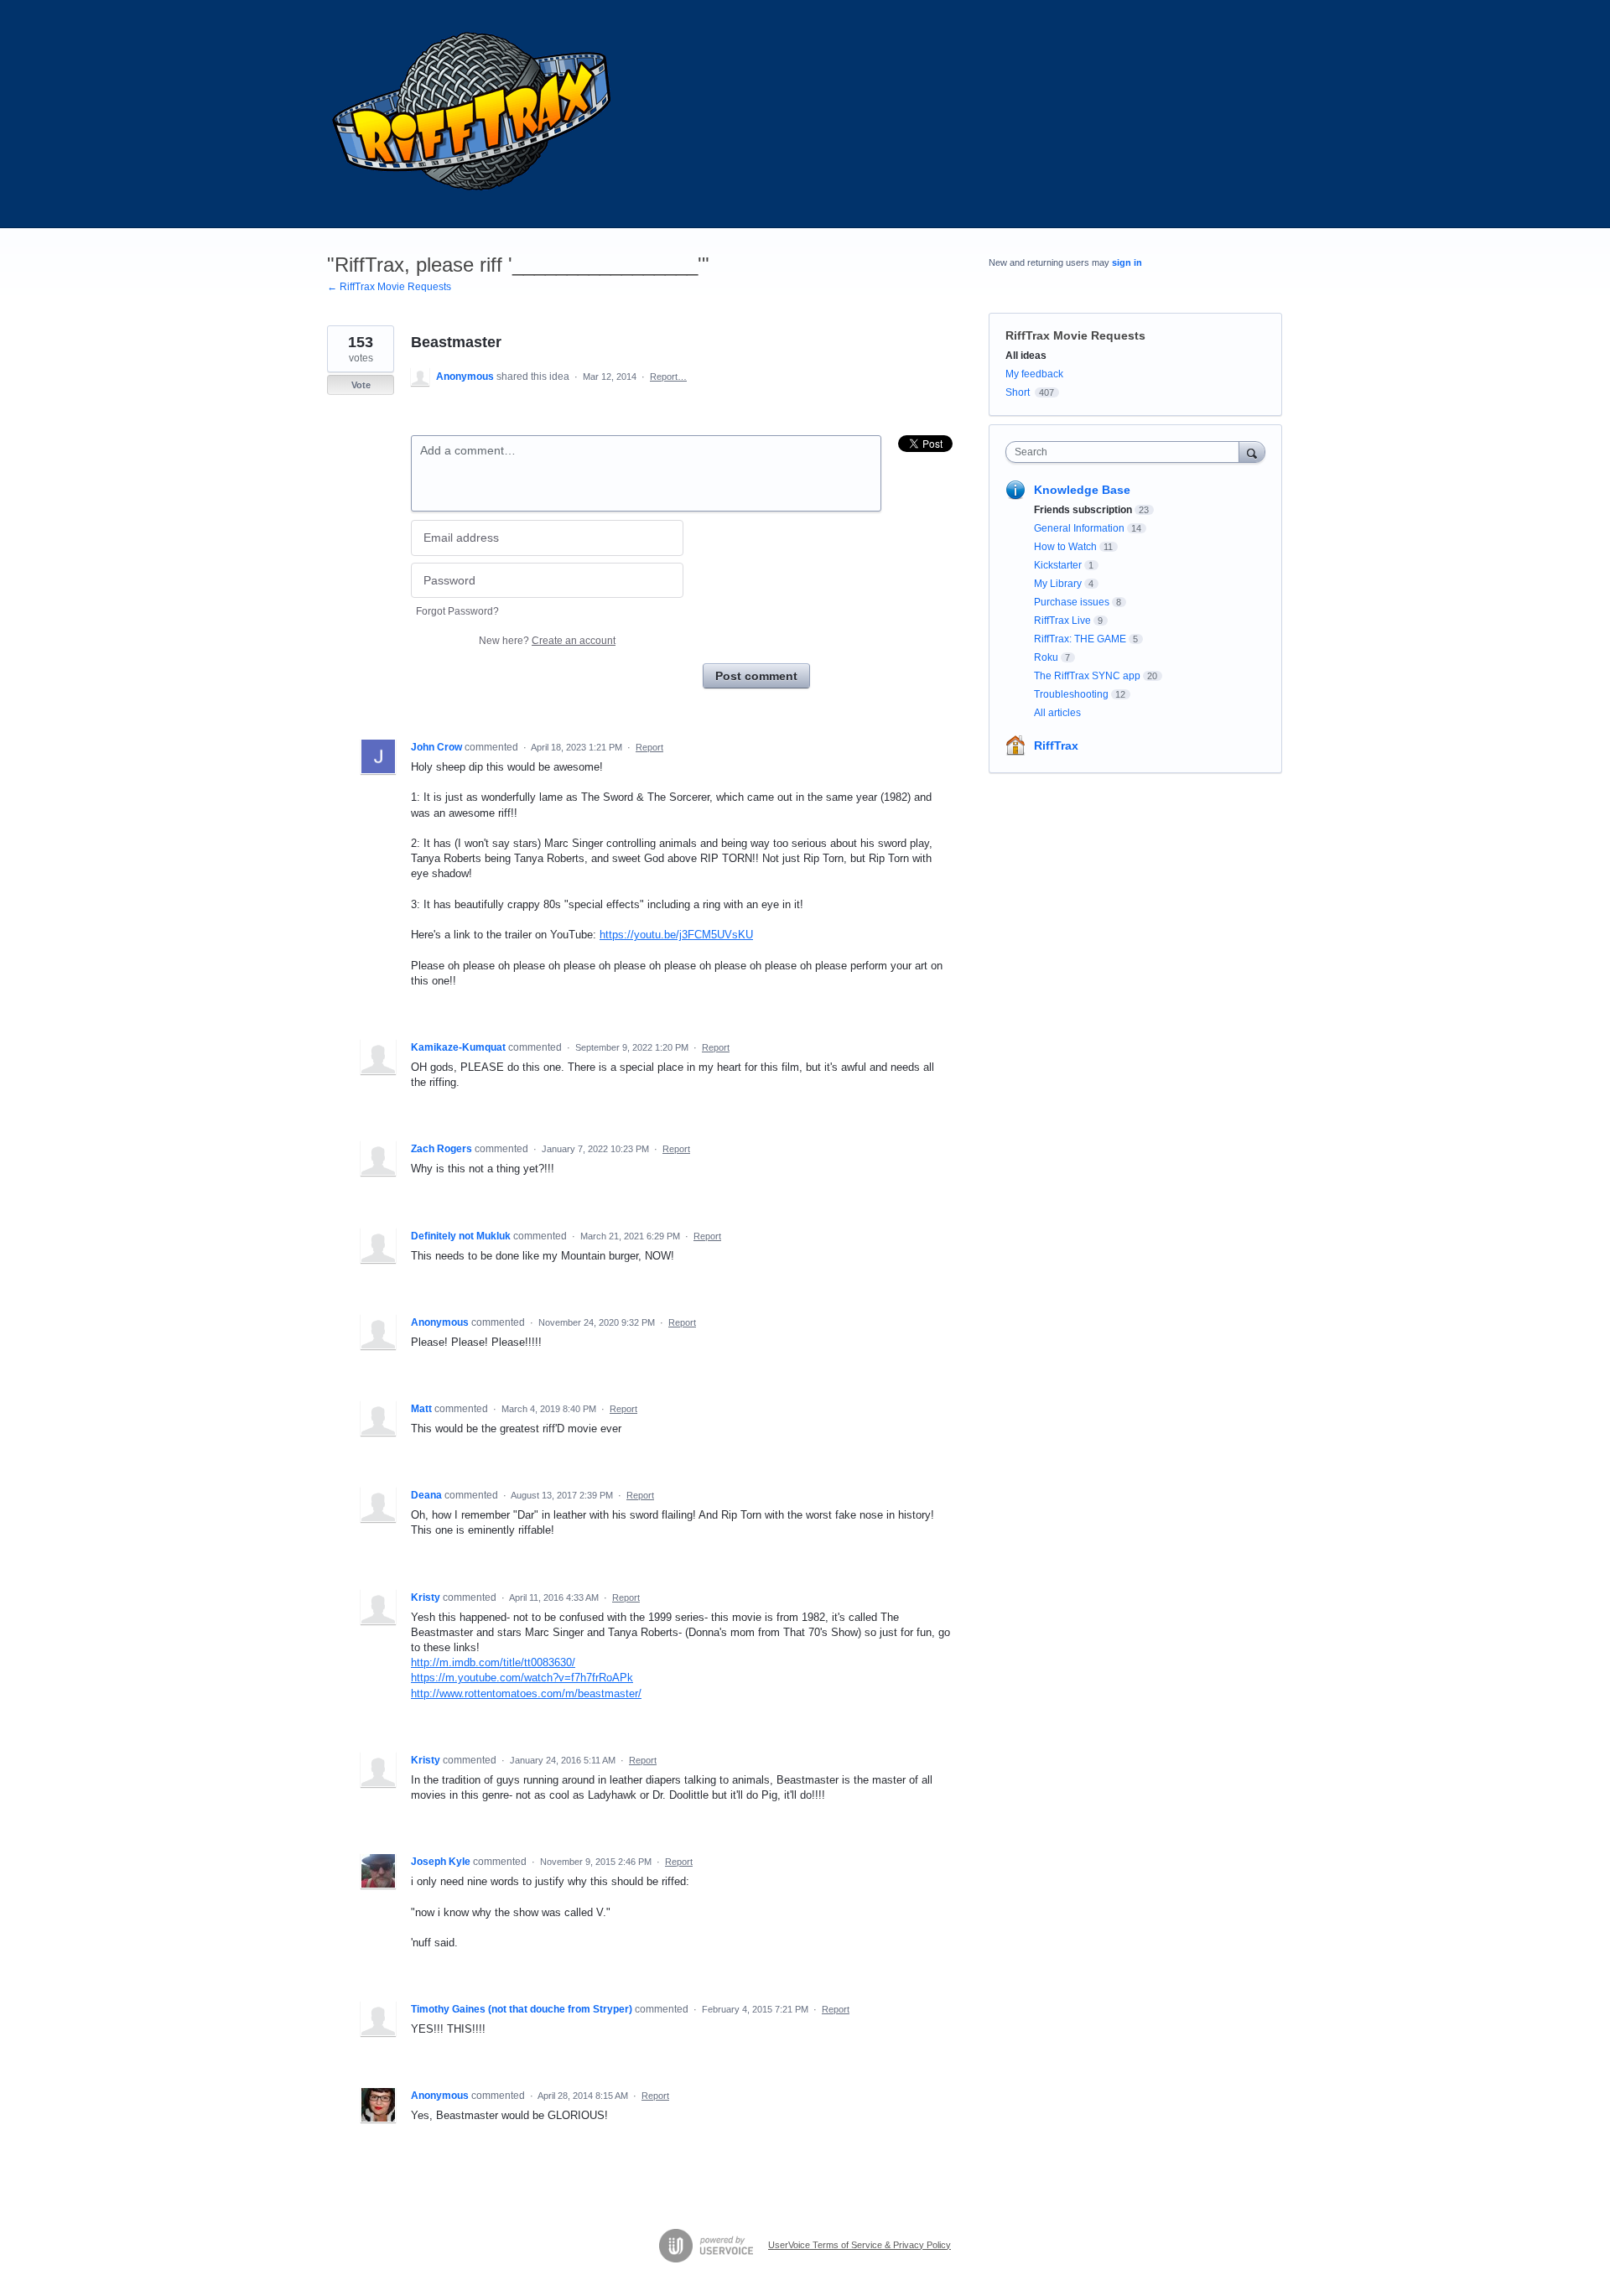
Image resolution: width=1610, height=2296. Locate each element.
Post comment (756, 676)
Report (649, 747)
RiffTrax (1056, 745)
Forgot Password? (457, 611)
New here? (547, 641)
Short (1018, 392)
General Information (1079, 528)
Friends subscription (1083, 510)
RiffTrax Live (1062, 621)
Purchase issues (1072, 602)
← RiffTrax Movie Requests (389, 287)
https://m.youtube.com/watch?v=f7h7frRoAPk (522, 1678)
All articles (1057, 713)
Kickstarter (1058, 565)
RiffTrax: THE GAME (1080, 639)
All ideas (1026, 356)
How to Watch (1065, 547)
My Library (1058, 584)
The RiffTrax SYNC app (1087, 676)
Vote (361, 385)
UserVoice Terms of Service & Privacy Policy (860, 2245)
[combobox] (1127, 452)
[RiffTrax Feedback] (474, 114)
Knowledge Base (1082, 490)
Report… (668, 377)
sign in (1127, 262)
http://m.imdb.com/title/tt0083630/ (493, 1662)
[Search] (1252, 452)
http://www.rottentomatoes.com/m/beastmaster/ (526, 1693)
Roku (1046, 657)
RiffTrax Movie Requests (1075, 335)
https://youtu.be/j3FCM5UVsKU (676, 935)
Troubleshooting (1071, 694)
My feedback (1034, 374)
